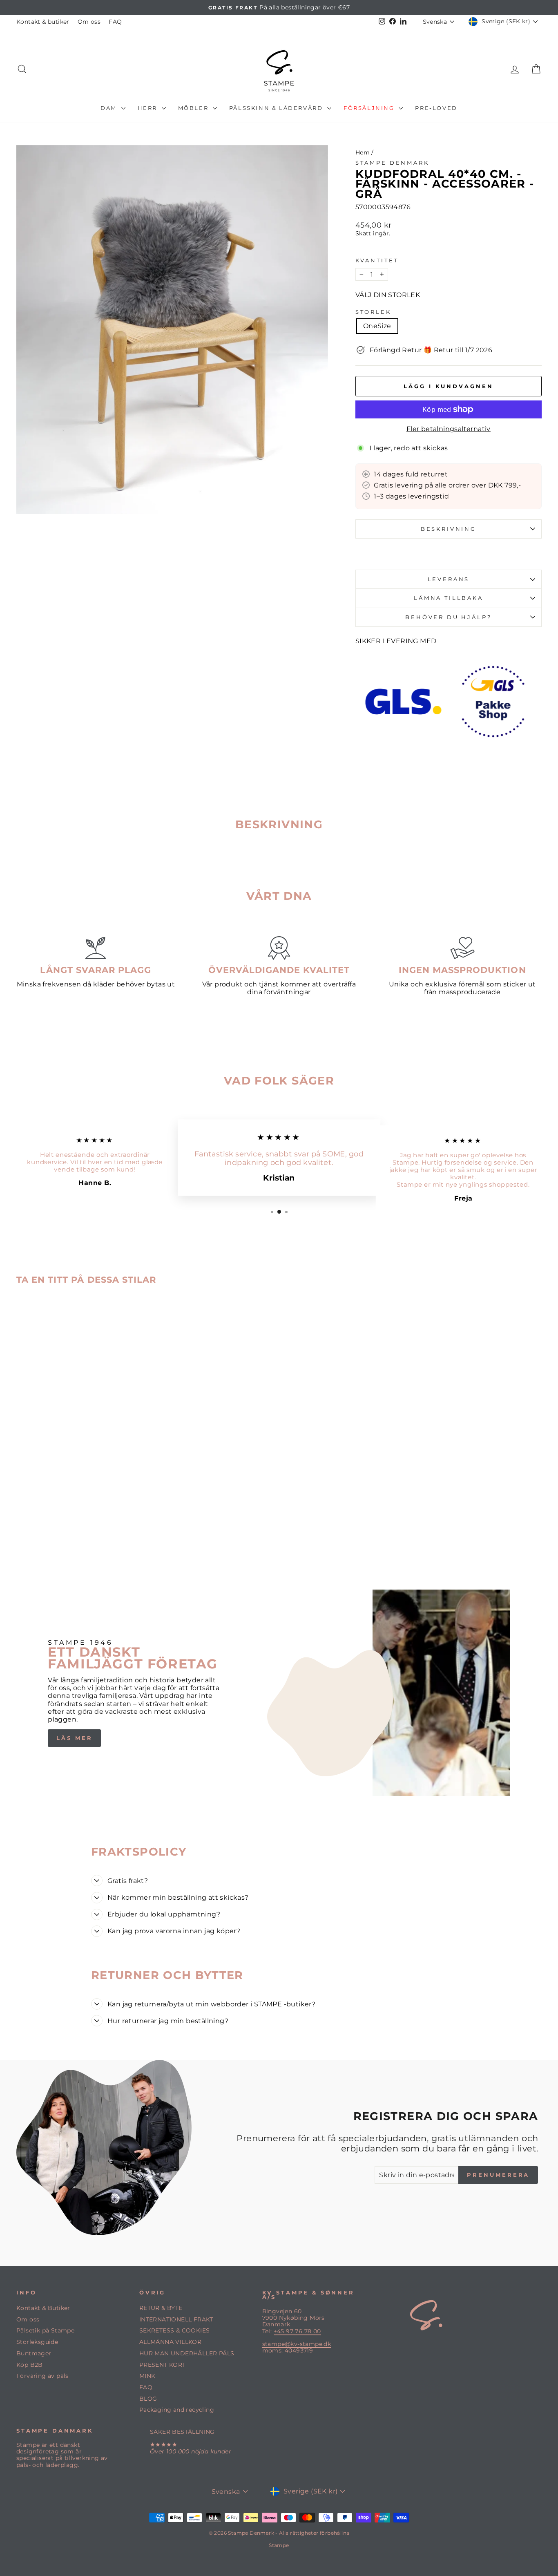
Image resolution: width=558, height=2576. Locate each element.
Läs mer (74, 1738)
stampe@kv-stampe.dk (297, 2344)
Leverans (449, 579)
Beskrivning (449, 529)
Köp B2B (30, 2365)
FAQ (115, 22)
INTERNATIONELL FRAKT (176, 2319)
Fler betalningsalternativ (449, 429)
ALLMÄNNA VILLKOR (170, 2342)
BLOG (148, 2399)
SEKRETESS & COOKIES (175, 2330)
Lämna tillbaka (449, 598)
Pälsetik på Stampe (45, 2330)
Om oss (89, 22)
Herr (149, 108)
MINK (147, 2376)
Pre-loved (436, 108)
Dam (110, 108)
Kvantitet (377, 261)
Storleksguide (37, 2342)
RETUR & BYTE (161, 2308)
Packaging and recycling (177, 2410)
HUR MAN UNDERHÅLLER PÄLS (187, 2353)
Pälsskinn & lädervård (277, 108)
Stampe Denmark (392, 163)
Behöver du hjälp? (448, 617)
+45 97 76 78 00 (297, 2331)
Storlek (373, 312)
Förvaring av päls (42, 2376)
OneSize (377, 326)
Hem (363, 152)
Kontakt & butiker (43, 22)
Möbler (194, 108)
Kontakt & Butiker (43, 2308)
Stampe (279, 2545)
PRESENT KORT (163, 2365)
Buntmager (34, 2353)
